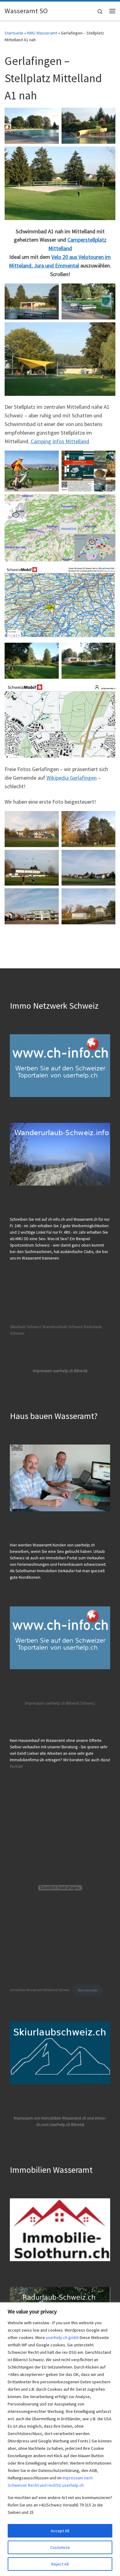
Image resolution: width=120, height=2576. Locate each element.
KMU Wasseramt (42, 33)
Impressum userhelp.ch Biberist (60, 1371)
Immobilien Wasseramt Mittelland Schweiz (40, 1990)
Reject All (60, 2564)
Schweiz (88, 1703)
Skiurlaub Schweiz (26, 1327)
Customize (60, 2547)
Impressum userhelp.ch (45, 1703)
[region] (60, 2439)
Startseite (14, 33)
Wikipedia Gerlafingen (72, 778)
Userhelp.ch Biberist (67, 2125)
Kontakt (16, 1766)
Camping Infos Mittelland (59, 441)
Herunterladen (88, 1990)
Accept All (60, 2531)
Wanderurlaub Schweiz (63, 1327)
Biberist (73, 1703)
